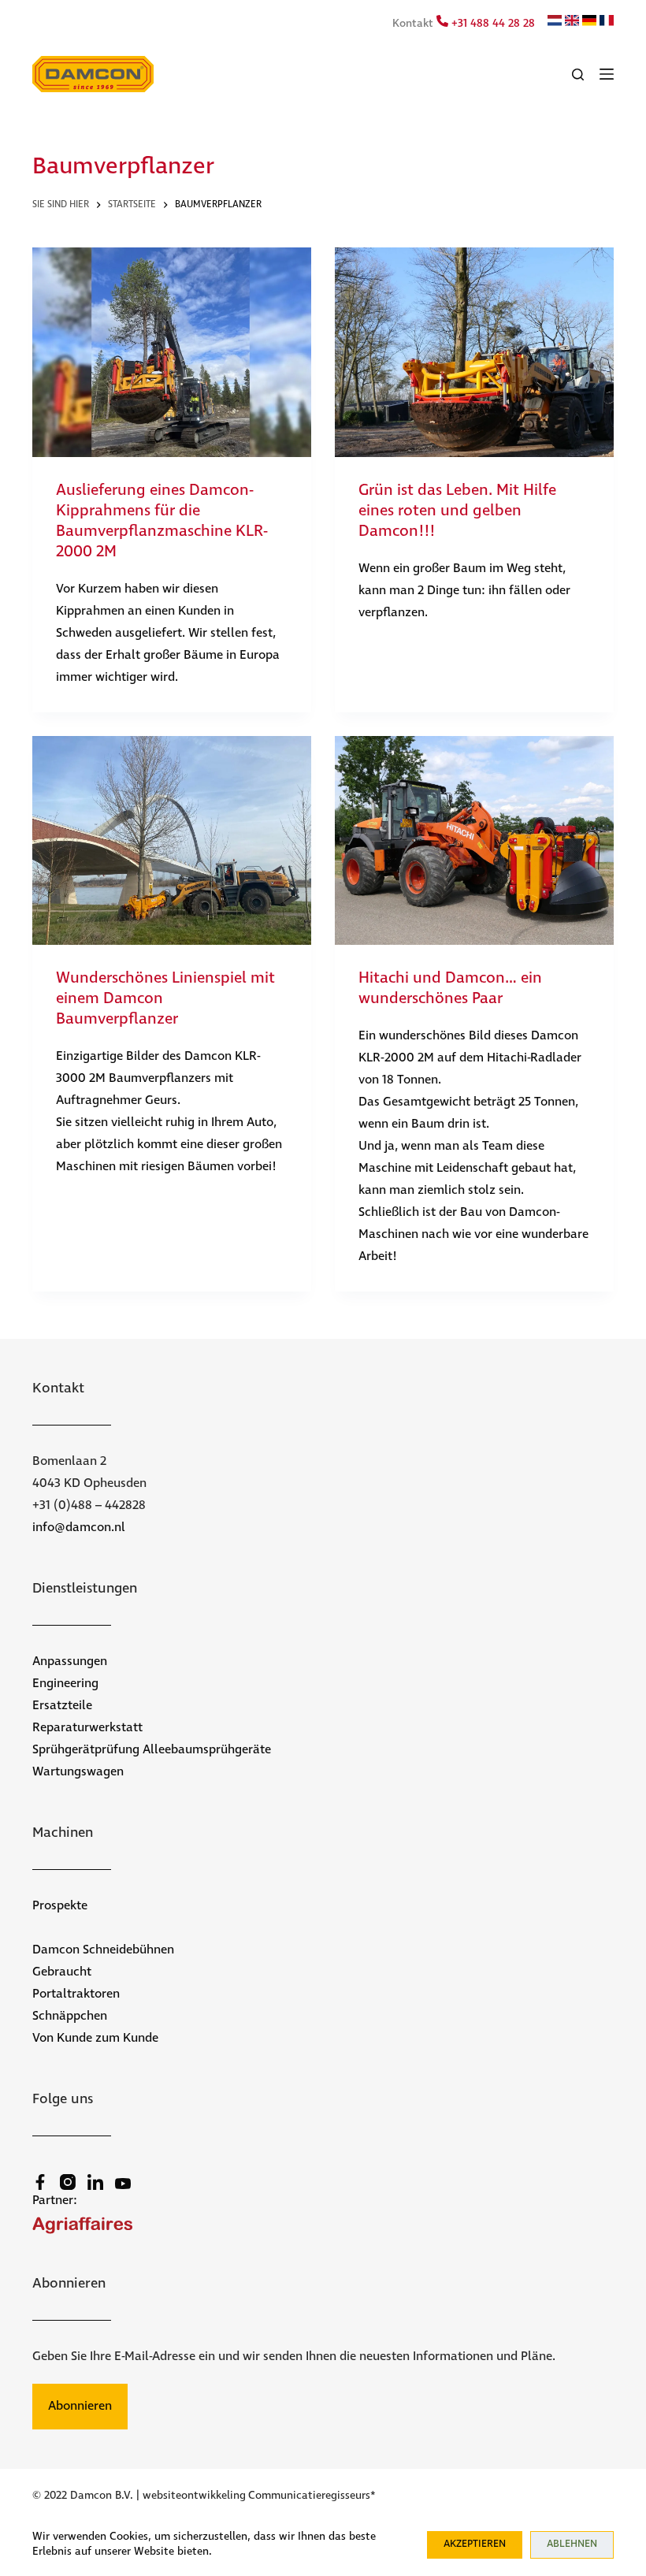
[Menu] (607, 74)
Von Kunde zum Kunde (95, 2038)
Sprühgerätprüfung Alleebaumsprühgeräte (152, 1750)
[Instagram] (68, 2182)
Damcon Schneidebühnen (103, 1950)
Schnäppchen (70, 2016)
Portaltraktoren (76, 1994)
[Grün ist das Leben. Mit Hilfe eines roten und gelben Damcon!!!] (474, 352)
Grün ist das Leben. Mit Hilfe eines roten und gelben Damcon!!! (457, 511)
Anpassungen (70, 1662)
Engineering (65, 1684)
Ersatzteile (62, 1706)
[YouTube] (123, 2184)
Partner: (55, 2201)
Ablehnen (572, 2544)
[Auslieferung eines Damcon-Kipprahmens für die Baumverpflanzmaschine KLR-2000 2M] (172, 352)
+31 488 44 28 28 (492, 24)
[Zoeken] (578, 74)
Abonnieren (80, 2406)
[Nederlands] (555, 23)
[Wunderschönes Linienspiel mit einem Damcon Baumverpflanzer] (172, 841)
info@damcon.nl (79, 1528)
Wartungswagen (78, 1772)
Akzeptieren (475, 2544)
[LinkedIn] (95, 2182)
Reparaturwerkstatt (87, 1728)
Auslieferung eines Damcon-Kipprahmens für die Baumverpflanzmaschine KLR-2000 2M (162, 521)
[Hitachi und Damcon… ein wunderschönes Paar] (474, 841)
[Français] (607, 23)
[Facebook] (40, 2182)
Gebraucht (62, 1972)
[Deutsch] (589, 23)
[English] (572, 23)
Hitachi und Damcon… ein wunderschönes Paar (450, 989)
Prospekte (60, 1906)
